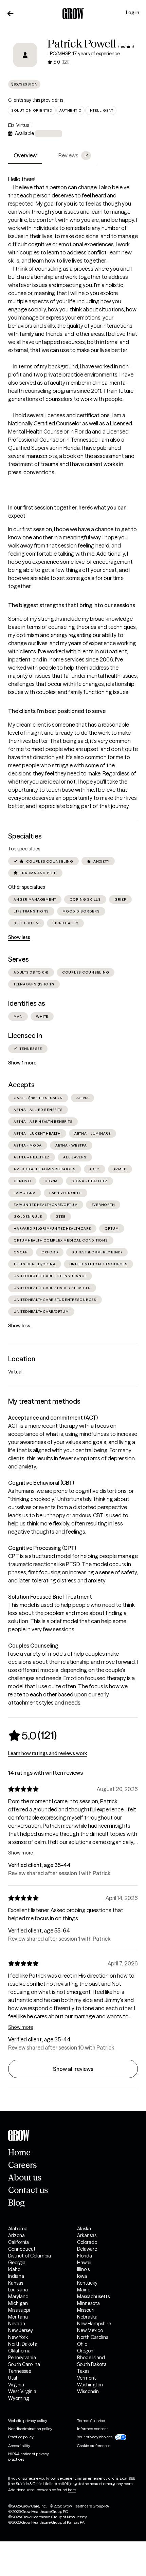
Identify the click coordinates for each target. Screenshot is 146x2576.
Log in (133, 13)
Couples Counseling (33, 1646)
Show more (21, 1853)
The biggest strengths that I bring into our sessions (72, 605)
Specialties (25, 836)
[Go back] (11, 14)
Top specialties (24, 849)
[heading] (32, 1735)
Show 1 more (22, 1063)
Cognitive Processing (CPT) (42, 1548)
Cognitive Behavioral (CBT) (41, 1483)
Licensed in (25, 1036)
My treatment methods (44, 1401)
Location (22, 1359)
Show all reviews (73, 2069)
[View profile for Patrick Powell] (25, 55)
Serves (19, 959)
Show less (19, 937)
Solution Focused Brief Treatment (50, 1597)
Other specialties (26, 887)
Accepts (21, 1085)
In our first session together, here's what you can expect (67, 512)
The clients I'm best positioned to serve (57, 711)
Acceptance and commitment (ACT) (53, 1418)
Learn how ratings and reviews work (48, 1753)
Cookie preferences (94, 2446)
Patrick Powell (82, 44)
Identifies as (27, 1003)
